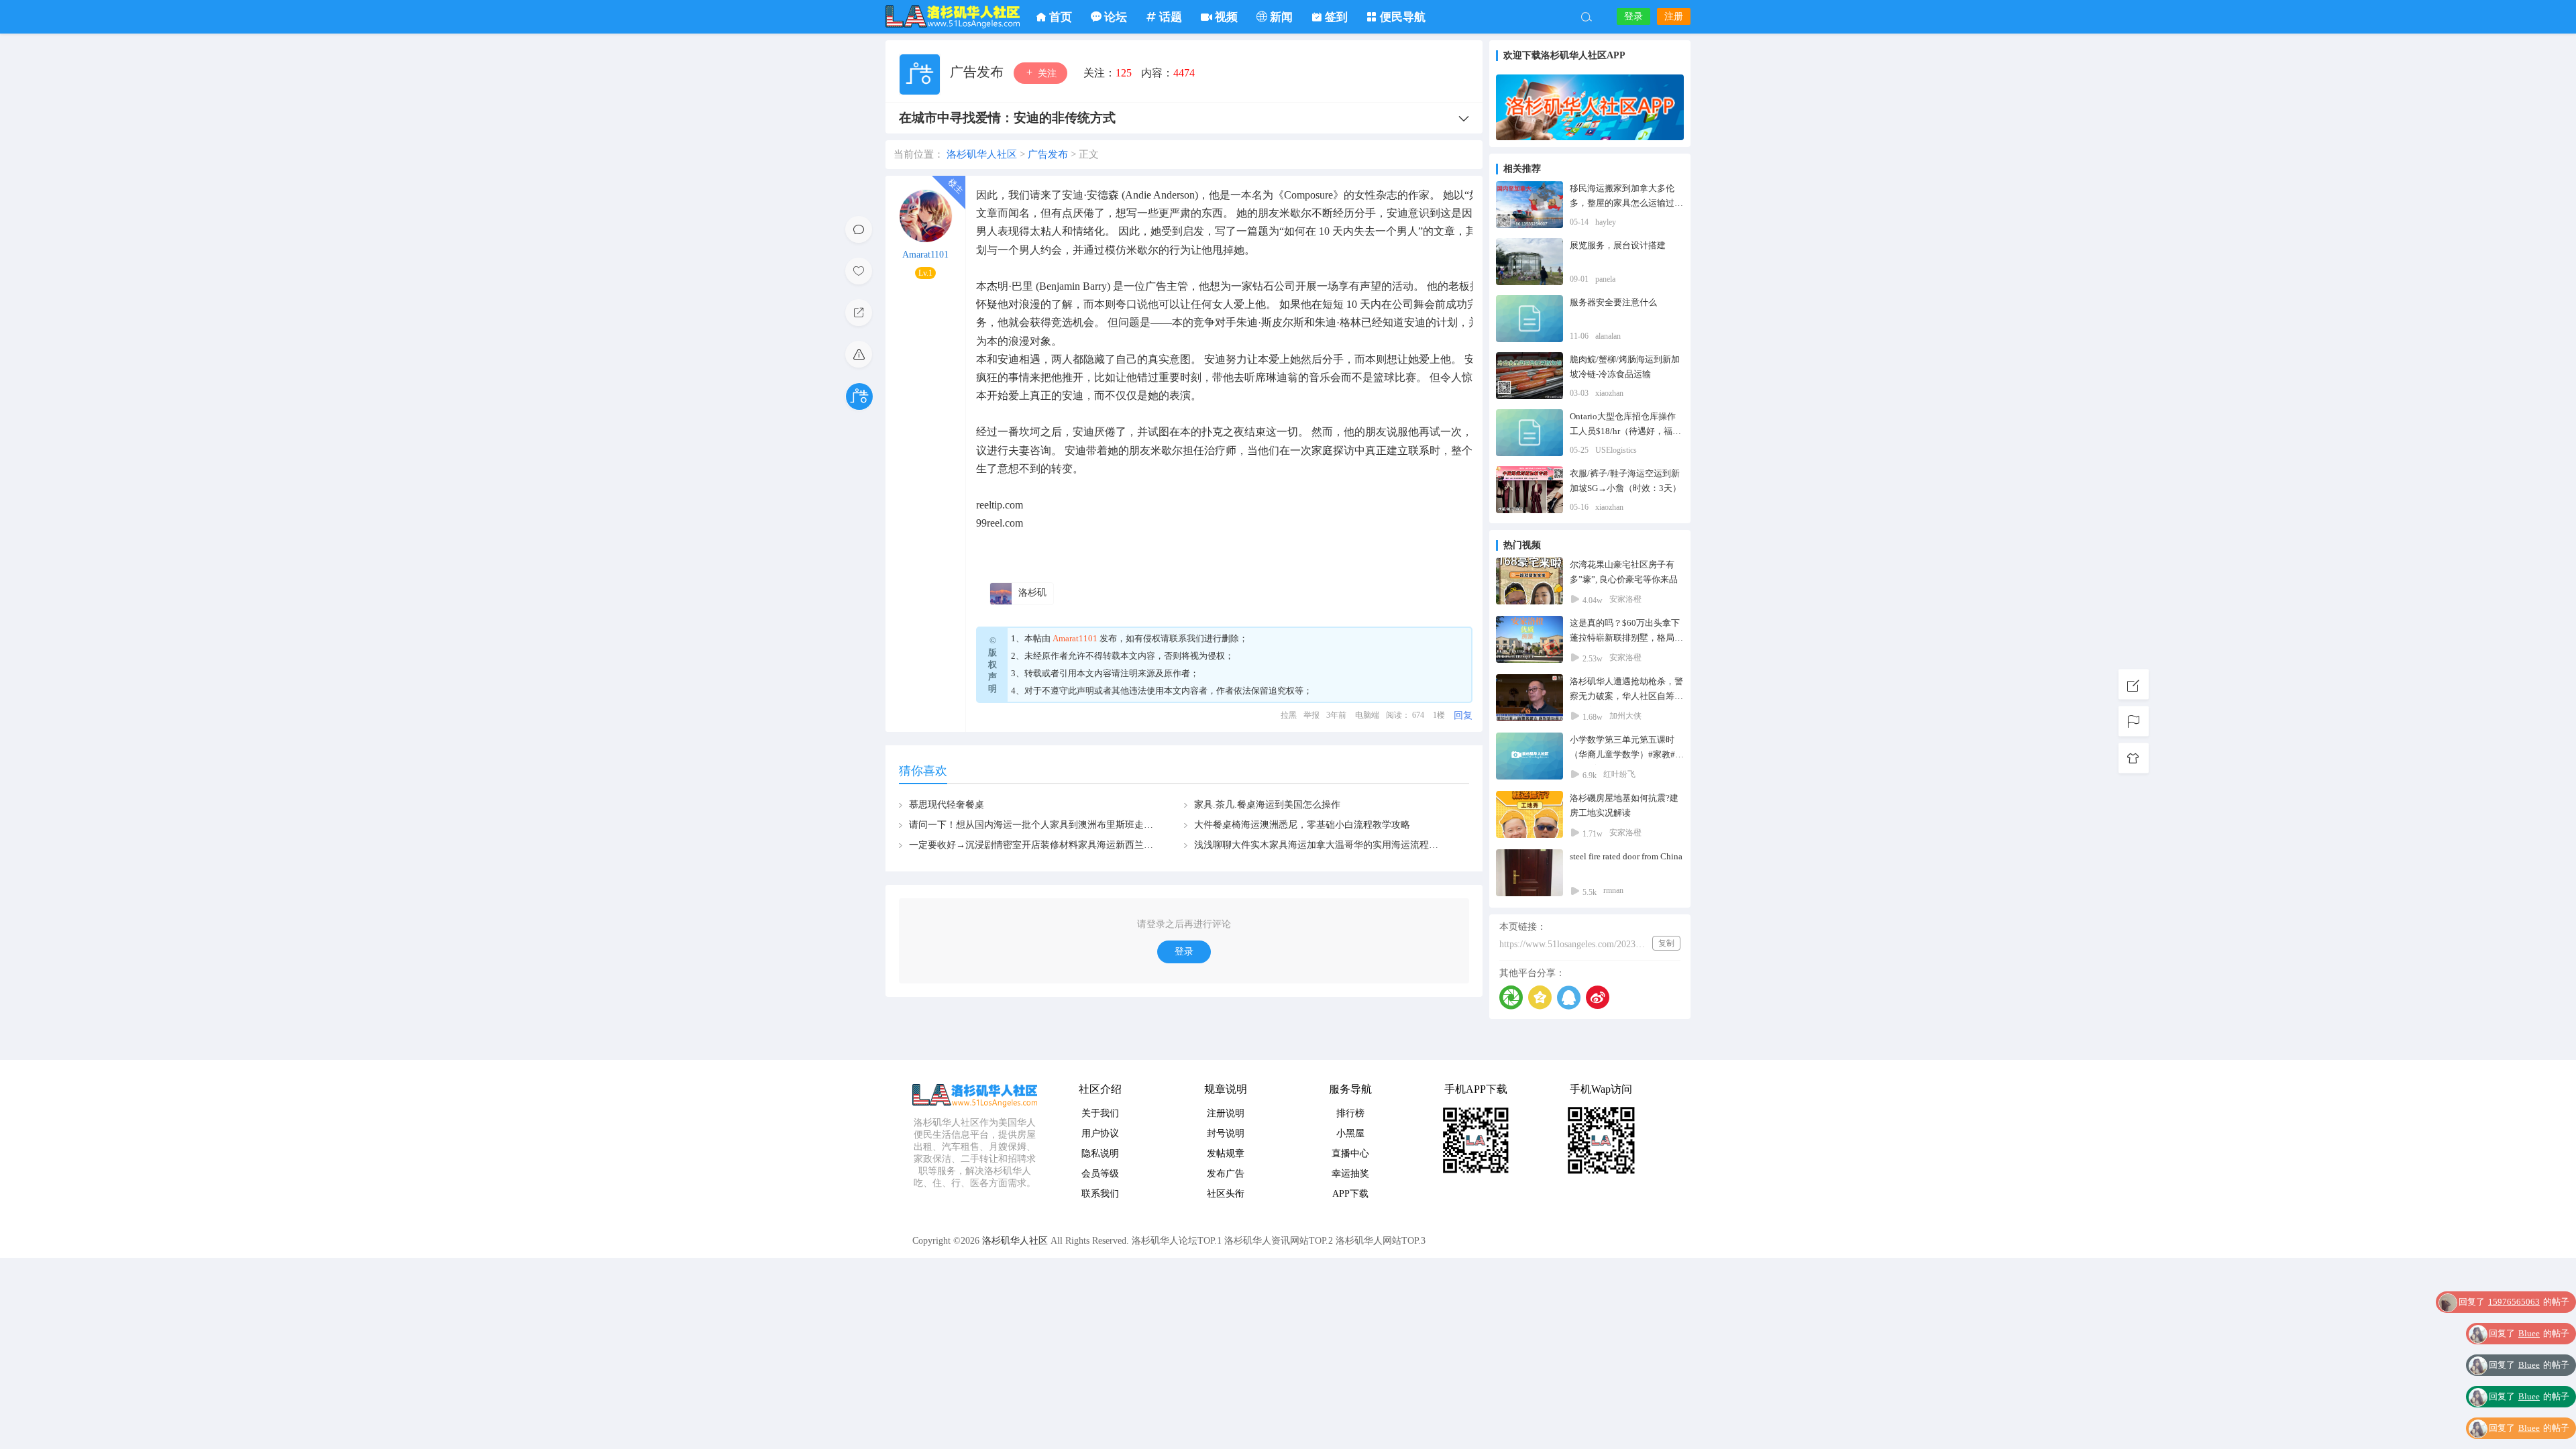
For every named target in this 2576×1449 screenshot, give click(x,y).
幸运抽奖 (1350, 1174)
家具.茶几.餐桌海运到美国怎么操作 (1267, 805)
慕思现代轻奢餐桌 (947, 805)
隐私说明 (1100, 1153)
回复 (1463, 715)
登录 (1633, 16)
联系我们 (1187, 638)
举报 (1311, 715)
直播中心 (1350, 1153)
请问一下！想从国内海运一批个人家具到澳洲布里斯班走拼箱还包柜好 (1055, 825)
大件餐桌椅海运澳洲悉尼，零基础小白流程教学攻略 (1302, 825)
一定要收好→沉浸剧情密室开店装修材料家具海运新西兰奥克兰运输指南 (1059, 845)
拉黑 (1289, 715)
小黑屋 (1350, 1133)
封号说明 (1226, 1133)
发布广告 (1226, 1174)
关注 (1046, 73)
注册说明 (1226, 1113)
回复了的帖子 (2529, 1304)
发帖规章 (1226, 1153)
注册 (1674, 16)
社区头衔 (1226, 1194)
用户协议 (1100, 1133)
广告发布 (978, 72)
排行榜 (1350, 1113)
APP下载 (1350, 1194)
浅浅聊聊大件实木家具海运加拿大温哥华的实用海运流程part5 (1321, 845)
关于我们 (1100, 1113)
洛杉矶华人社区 (953, 17)
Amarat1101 (925, 255)
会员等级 (1100, 1174)
